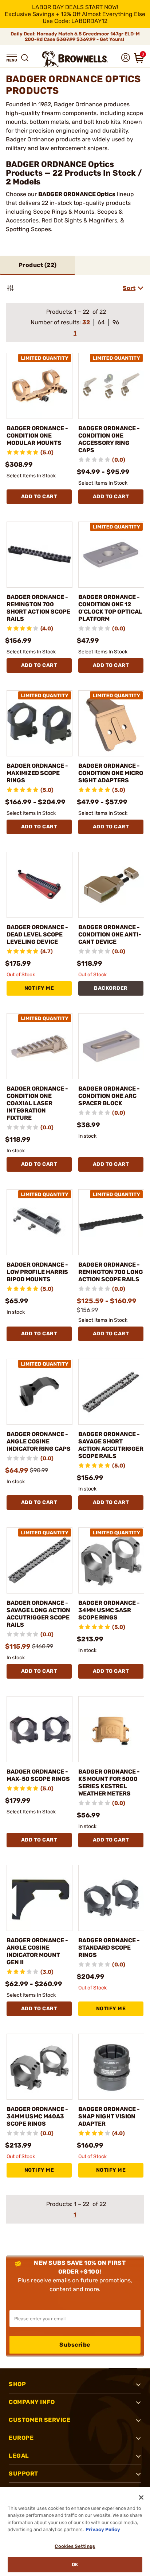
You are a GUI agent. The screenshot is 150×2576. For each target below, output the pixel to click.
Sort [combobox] (129, 288)
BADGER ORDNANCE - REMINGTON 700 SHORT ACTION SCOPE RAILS (38, 608)
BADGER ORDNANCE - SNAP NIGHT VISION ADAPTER (109, 2116)
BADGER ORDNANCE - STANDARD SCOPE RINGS (109, 1948)
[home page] (75, 59)
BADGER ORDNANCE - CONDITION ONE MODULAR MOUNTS (37, 436)
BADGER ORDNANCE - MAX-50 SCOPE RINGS (38, 1775)
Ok (75, 2564)
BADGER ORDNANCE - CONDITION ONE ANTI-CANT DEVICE (110, 934)
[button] (12, 58)
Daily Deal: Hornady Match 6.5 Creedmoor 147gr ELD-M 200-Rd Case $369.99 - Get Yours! (75, 37)
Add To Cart (39, 497)
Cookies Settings (75, 2546)
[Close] (141, 2497)
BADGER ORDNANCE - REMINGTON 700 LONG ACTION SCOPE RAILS (111, 1272)
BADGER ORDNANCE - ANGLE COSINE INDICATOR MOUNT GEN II (37, 1951)
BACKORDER (111, 988)
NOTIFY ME (39, 988)
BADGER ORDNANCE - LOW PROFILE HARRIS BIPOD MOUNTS (37, 1272)
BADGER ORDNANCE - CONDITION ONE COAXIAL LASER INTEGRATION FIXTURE (37, 1103)
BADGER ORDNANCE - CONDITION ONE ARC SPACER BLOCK (109, 1096)
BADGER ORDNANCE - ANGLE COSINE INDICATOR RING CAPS (39, 1441)
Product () (38, 265)
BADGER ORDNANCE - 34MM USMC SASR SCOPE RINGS (109, 1610)
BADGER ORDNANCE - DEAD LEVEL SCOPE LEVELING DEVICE (37, 934)
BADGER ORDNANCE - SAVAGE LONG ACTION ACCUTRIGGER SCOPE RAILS (38, 1614)
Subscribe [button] (75, 2345)
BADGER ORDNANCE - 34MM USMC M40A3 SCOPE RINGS (37, 2116)
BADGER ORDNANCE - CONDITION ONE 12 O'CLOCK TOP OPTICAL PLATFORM (110, 608)
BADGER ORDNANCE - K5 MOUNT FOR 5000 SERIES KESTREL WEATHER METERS (109, 1783)
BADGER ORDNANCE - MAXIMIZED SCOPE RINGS (37, 773)
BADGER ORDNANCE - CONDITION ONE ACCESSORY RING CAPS (109, 439)
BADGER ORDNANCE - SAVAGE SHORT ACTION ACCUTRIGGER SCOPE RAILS (111, 1445)
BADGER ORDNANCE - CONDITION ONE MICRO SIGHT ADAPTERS (111, 773)
